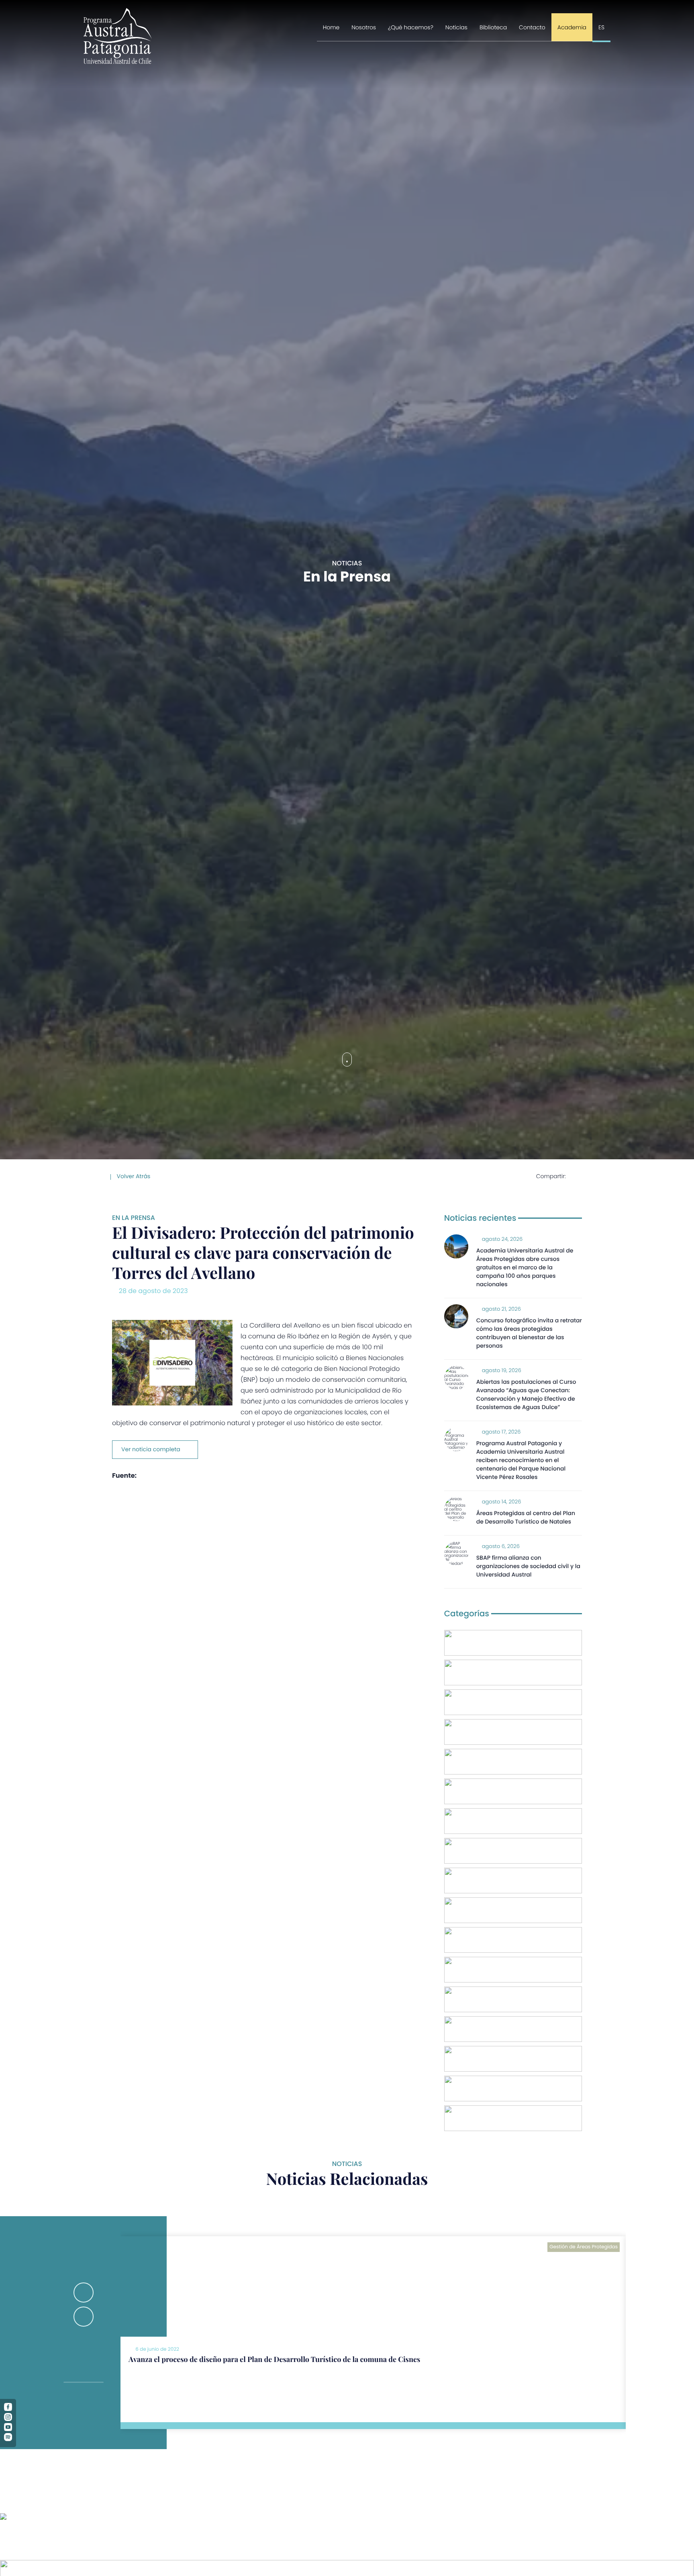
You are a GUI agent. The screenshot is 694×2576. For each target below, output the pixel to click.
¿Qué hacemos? (411, 27)
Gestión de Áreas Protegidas (584, 2247)
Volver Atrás (133, 1176)
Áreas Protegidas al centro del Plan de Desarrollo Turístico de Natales (526, 1517)
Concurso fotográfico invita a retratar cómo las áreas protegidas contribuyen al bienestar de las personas (529, 1333)
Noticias (456, 27)
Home (331, 27)
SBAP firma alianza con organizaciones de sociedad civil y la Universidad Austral (528, 1566)
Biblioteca (493, 27)
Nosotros (364, 27)
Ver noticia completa (151, 1449)
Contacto (532, 27)
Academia (572, 27)
